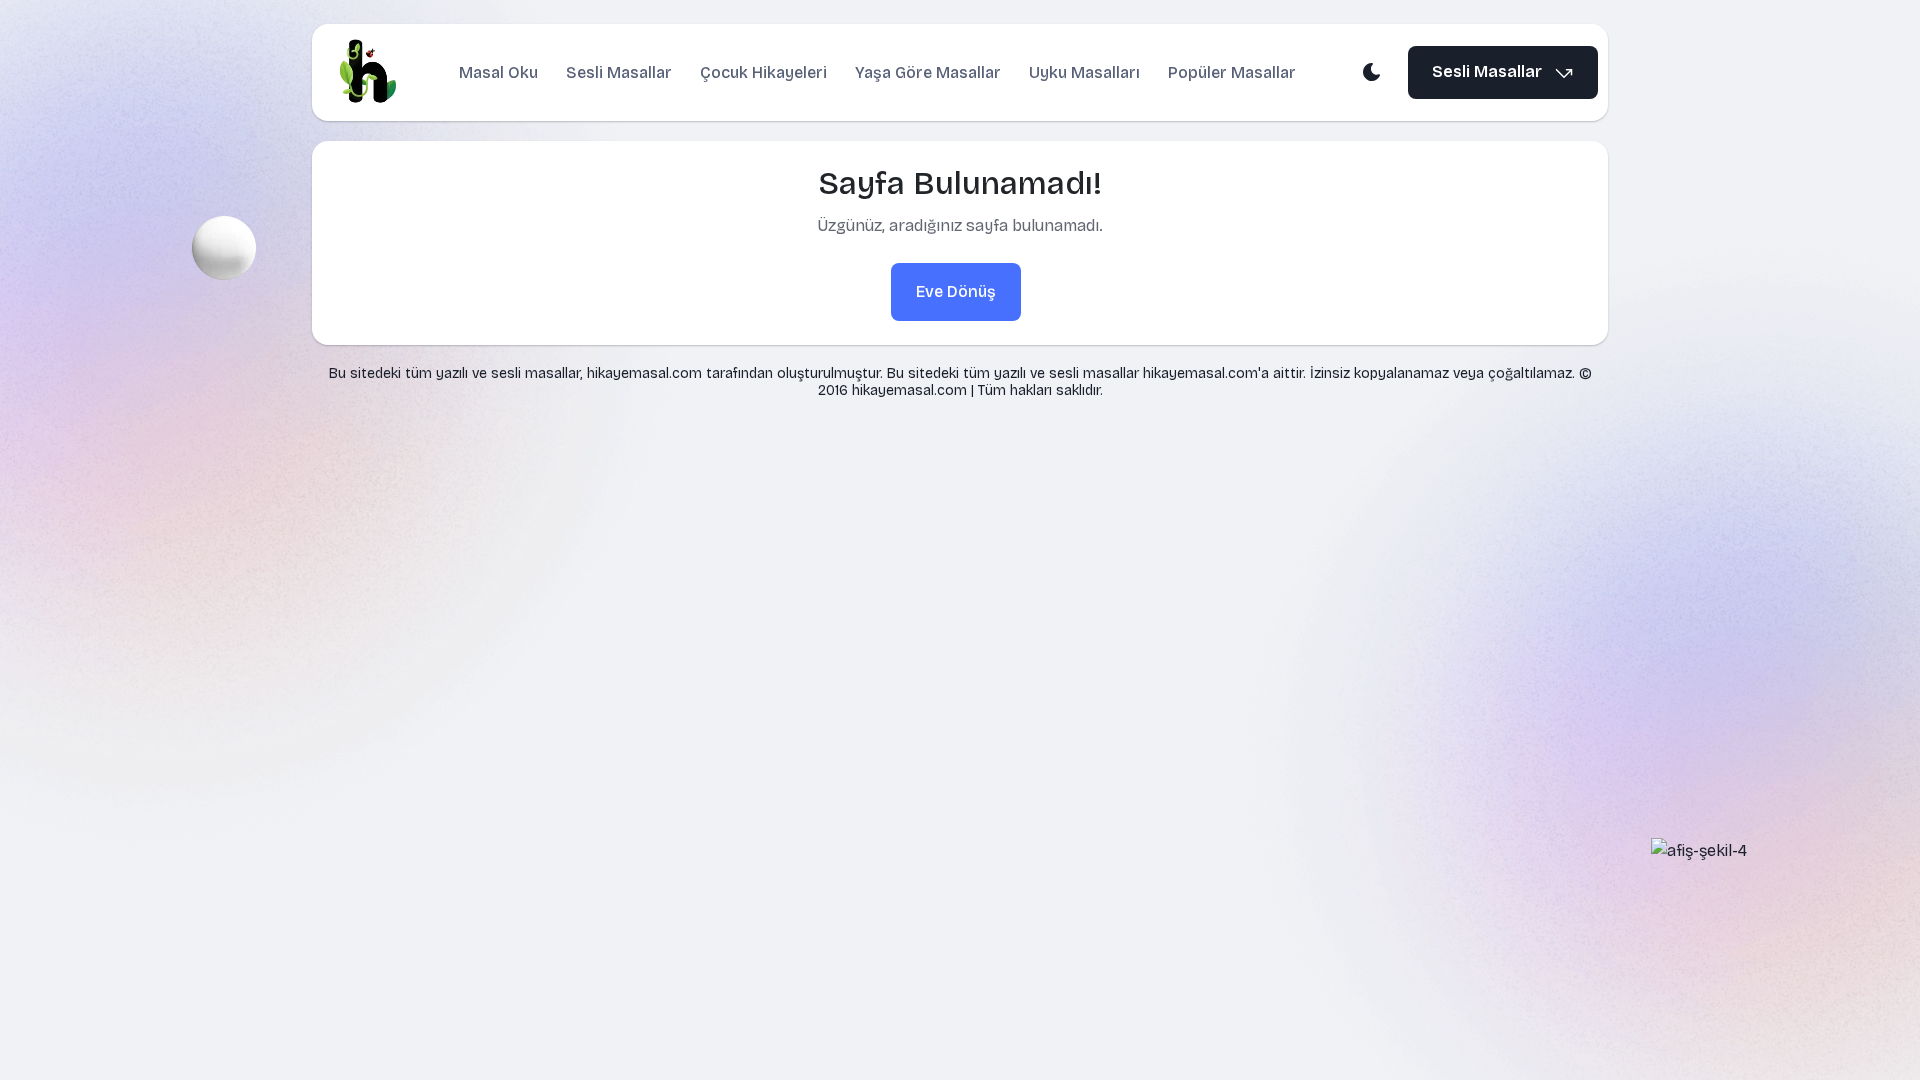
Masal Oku (498, 72)
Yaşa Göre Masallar (928, 72)
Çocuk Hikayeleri (763, 72)
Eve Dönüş (956, 291)
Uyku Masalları (1084, 72)
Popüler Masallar (1232, 72)
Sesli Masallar (619, 72)
